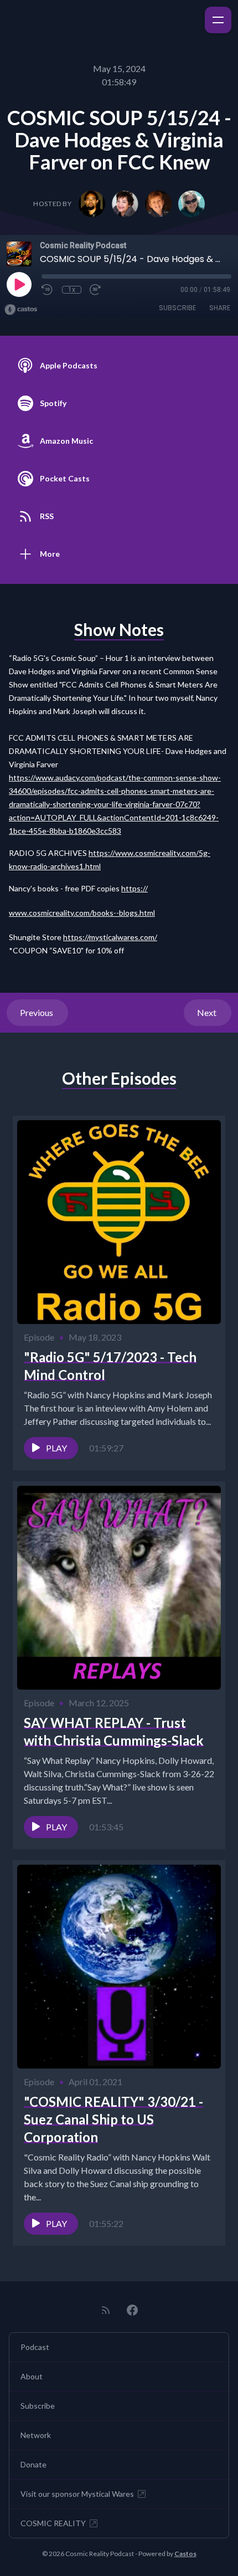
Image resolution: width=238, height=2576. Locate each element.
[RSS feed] (106, 2310)
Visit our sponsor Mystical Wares (77, 2494)
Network (36, 2435)
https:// (134, 888)
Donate (33, 2464)
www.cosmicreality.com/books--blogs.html (82, 913)
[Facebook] (132, 2310)
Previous (37, 1012)
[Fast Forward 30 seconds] (96, 290)
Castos (185, 2554)
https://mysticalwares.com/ (110, 937)
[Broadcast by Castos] (21, 310)
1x (72, 290)
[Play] (19, 284)
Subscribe (177, 308)
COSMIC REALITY (53, 2523)
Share (220, 308)
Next (208, 1012)
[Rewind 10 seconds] (48, 290)
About (32, 2376)
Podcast (35, 2347)
